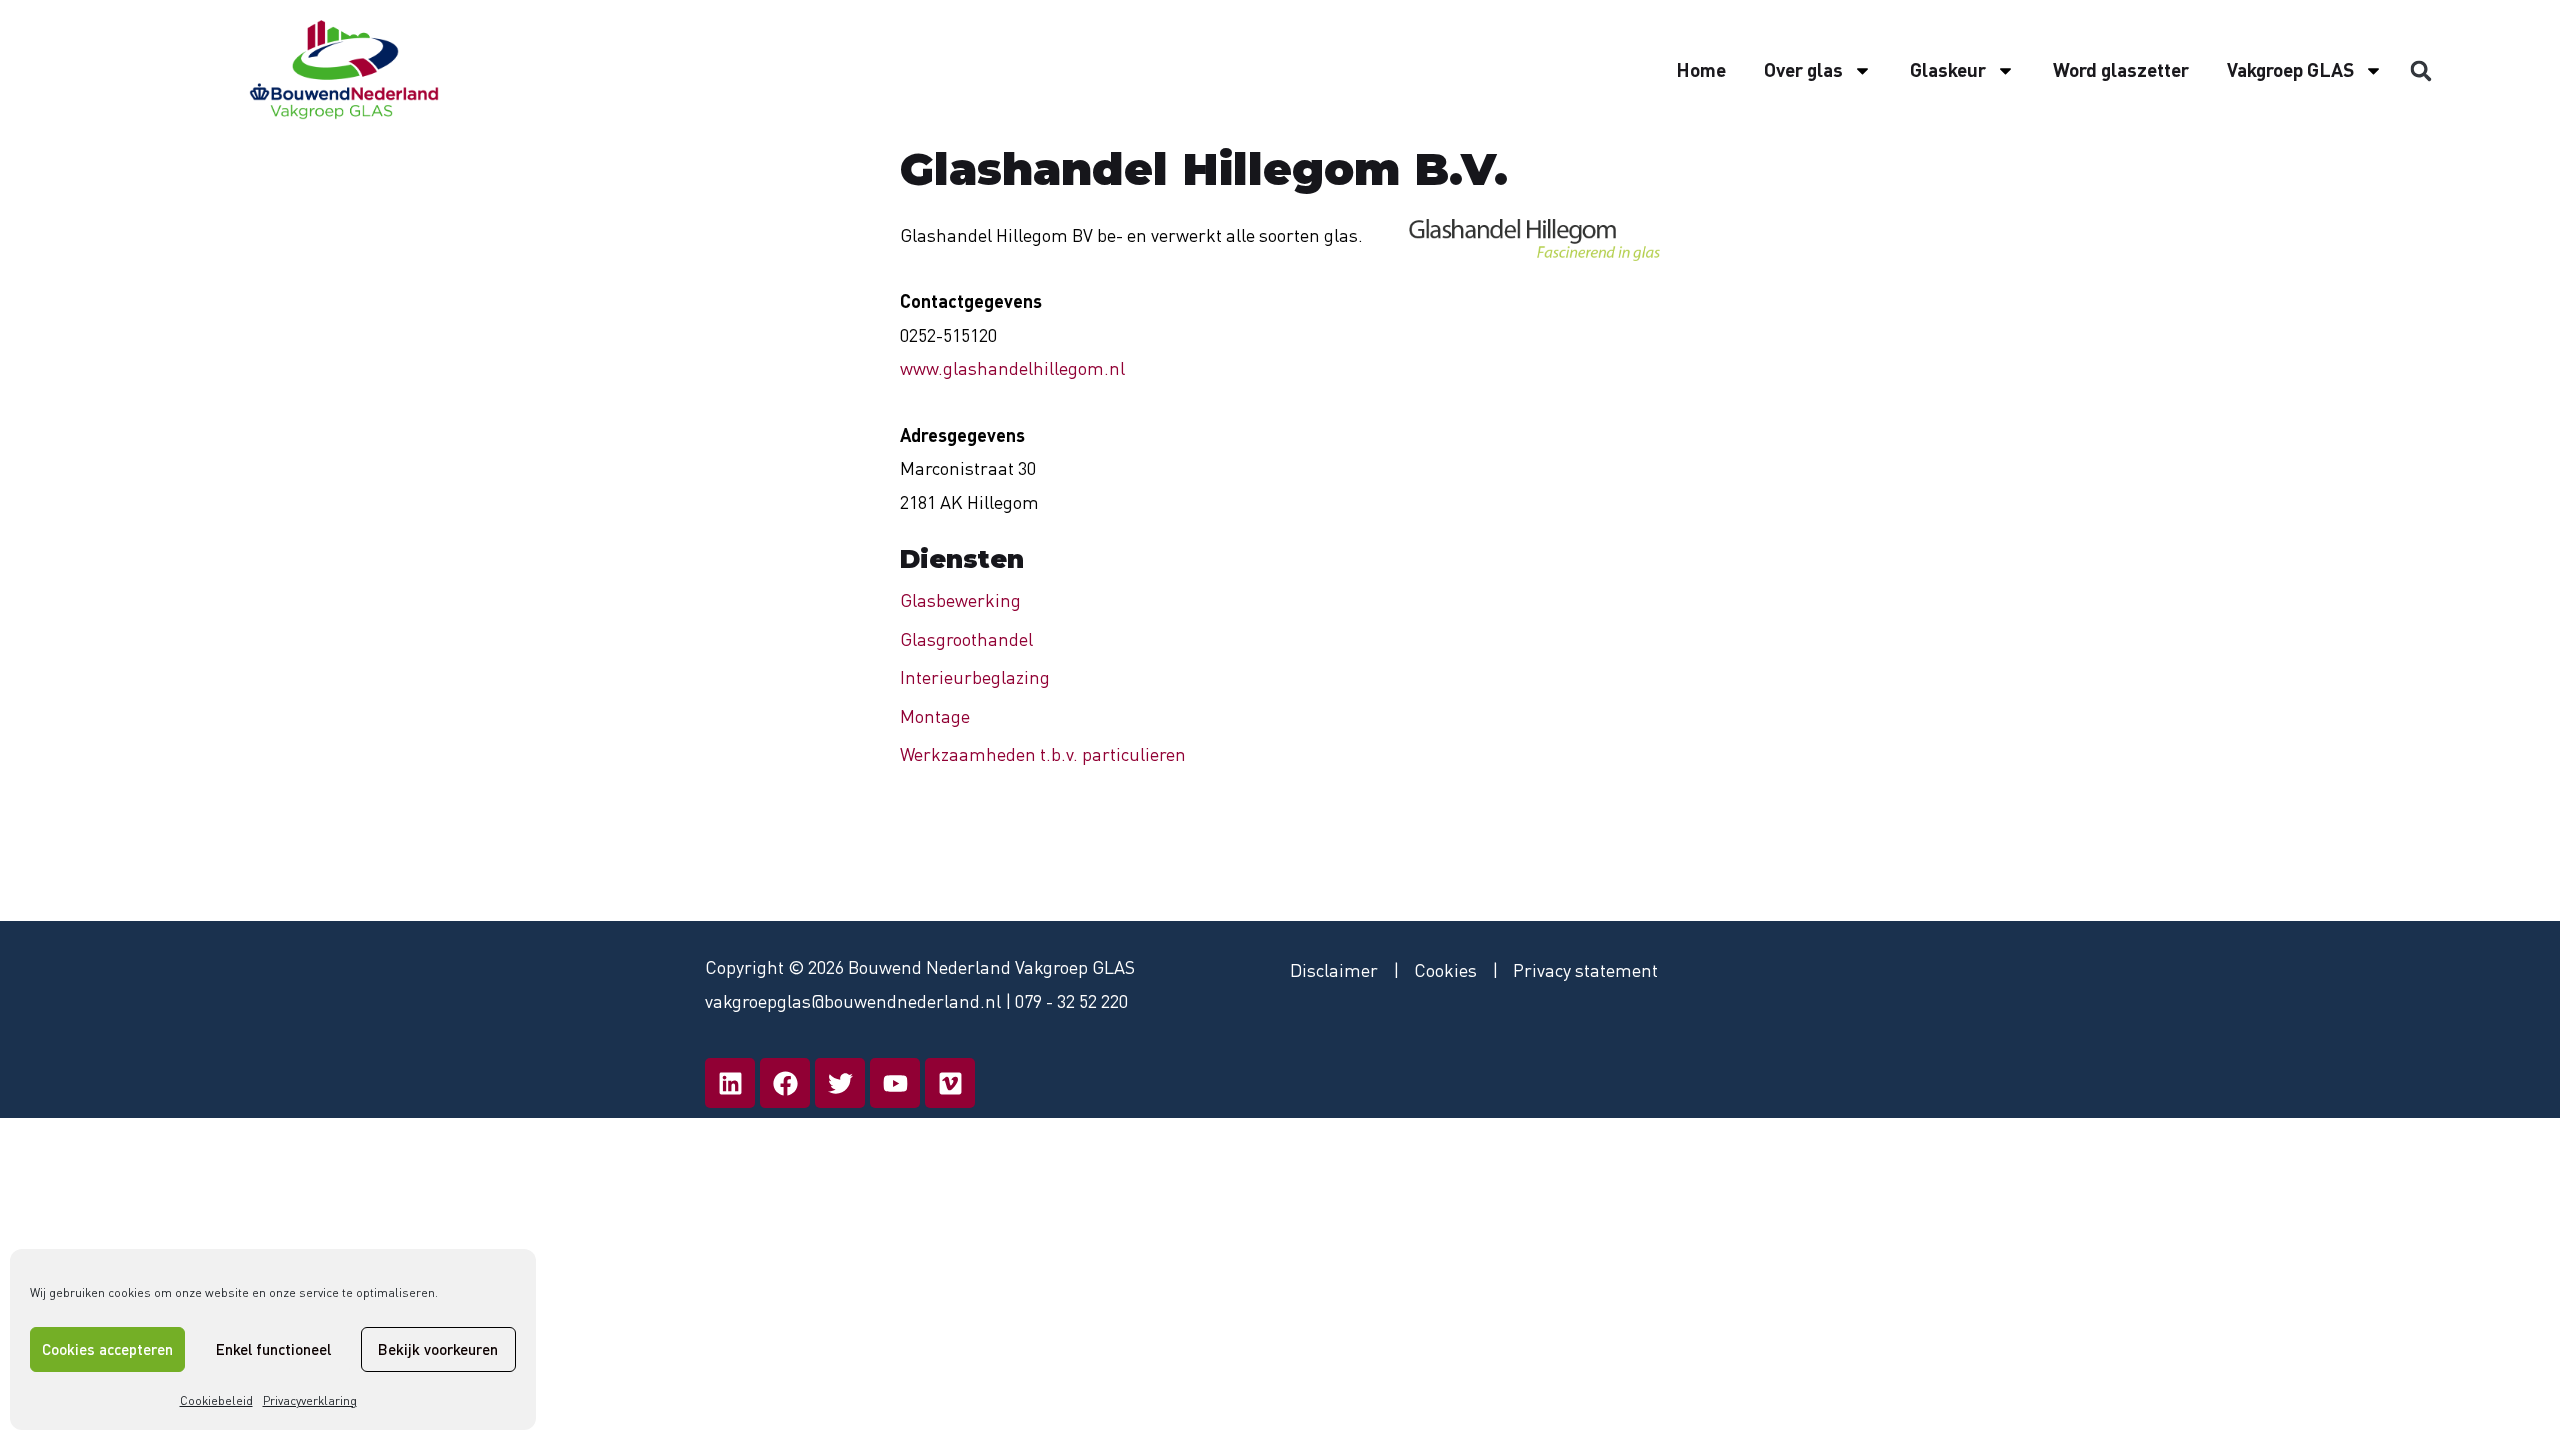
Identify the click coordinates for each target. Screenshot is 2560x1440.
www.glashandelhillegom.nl (1012, 368)
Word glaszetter (2121, 69)
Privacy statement (1585, 970)
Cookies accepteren (107, 1349)
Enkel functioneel (273, 1349)
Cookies (1445, 970)
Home (1701, 69)
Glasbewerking (960, 600)
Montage (935, 716)
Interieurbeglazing (975, 677)
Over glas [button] (1803, 69)
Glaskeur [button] (1948, 69)
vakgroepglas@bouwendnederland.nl (853, 1001)
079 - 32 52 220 (1071, 1001)
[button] (2421, 71)
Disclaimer (1334, 970)
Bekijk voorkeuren (438, 1349)
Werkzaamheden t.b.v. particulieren (1043, 754)
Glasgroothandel (966, 639)
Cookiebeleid (216, 1400)
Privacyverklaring (310, 1400)
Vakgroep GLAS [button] (2290, 69)
